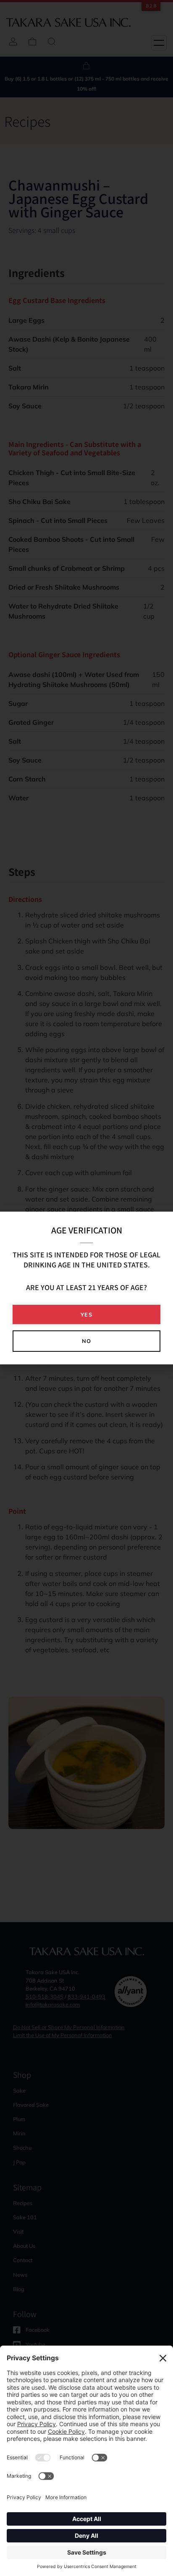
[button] (86, 1315)
